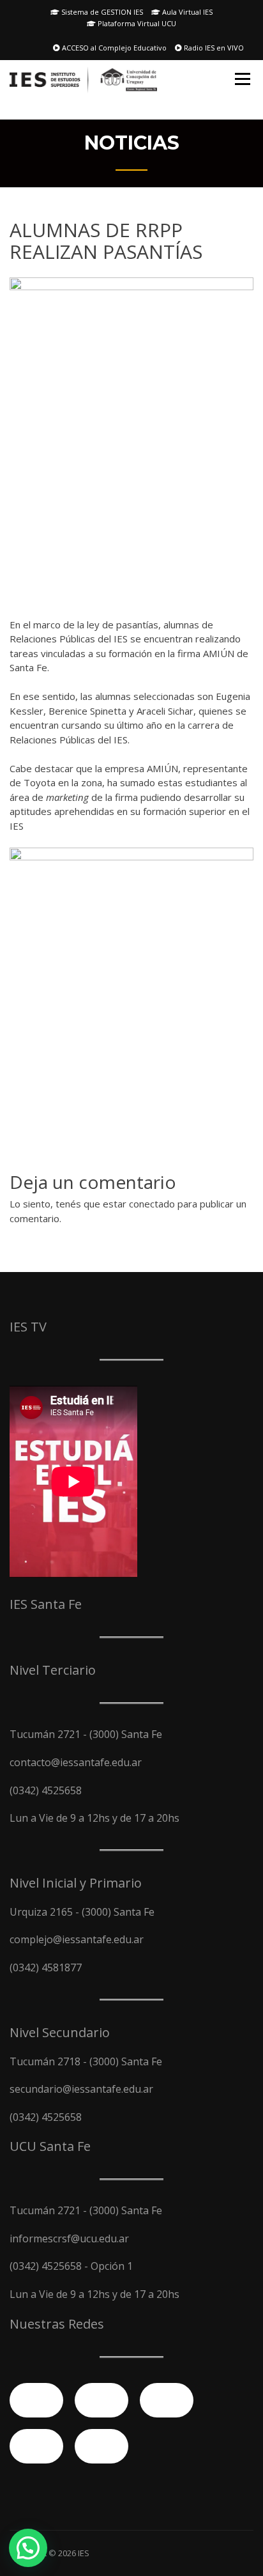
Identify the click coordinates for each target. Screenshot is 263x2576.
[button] (28, 2548)
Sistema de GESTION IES (101, 12)
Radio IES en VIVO (213, 48)
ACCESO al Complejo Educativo (113, 48)
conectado (152, 1204)
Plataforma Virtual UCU (136, 23)
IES (84, 2553)
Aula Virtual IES (186, 12)
